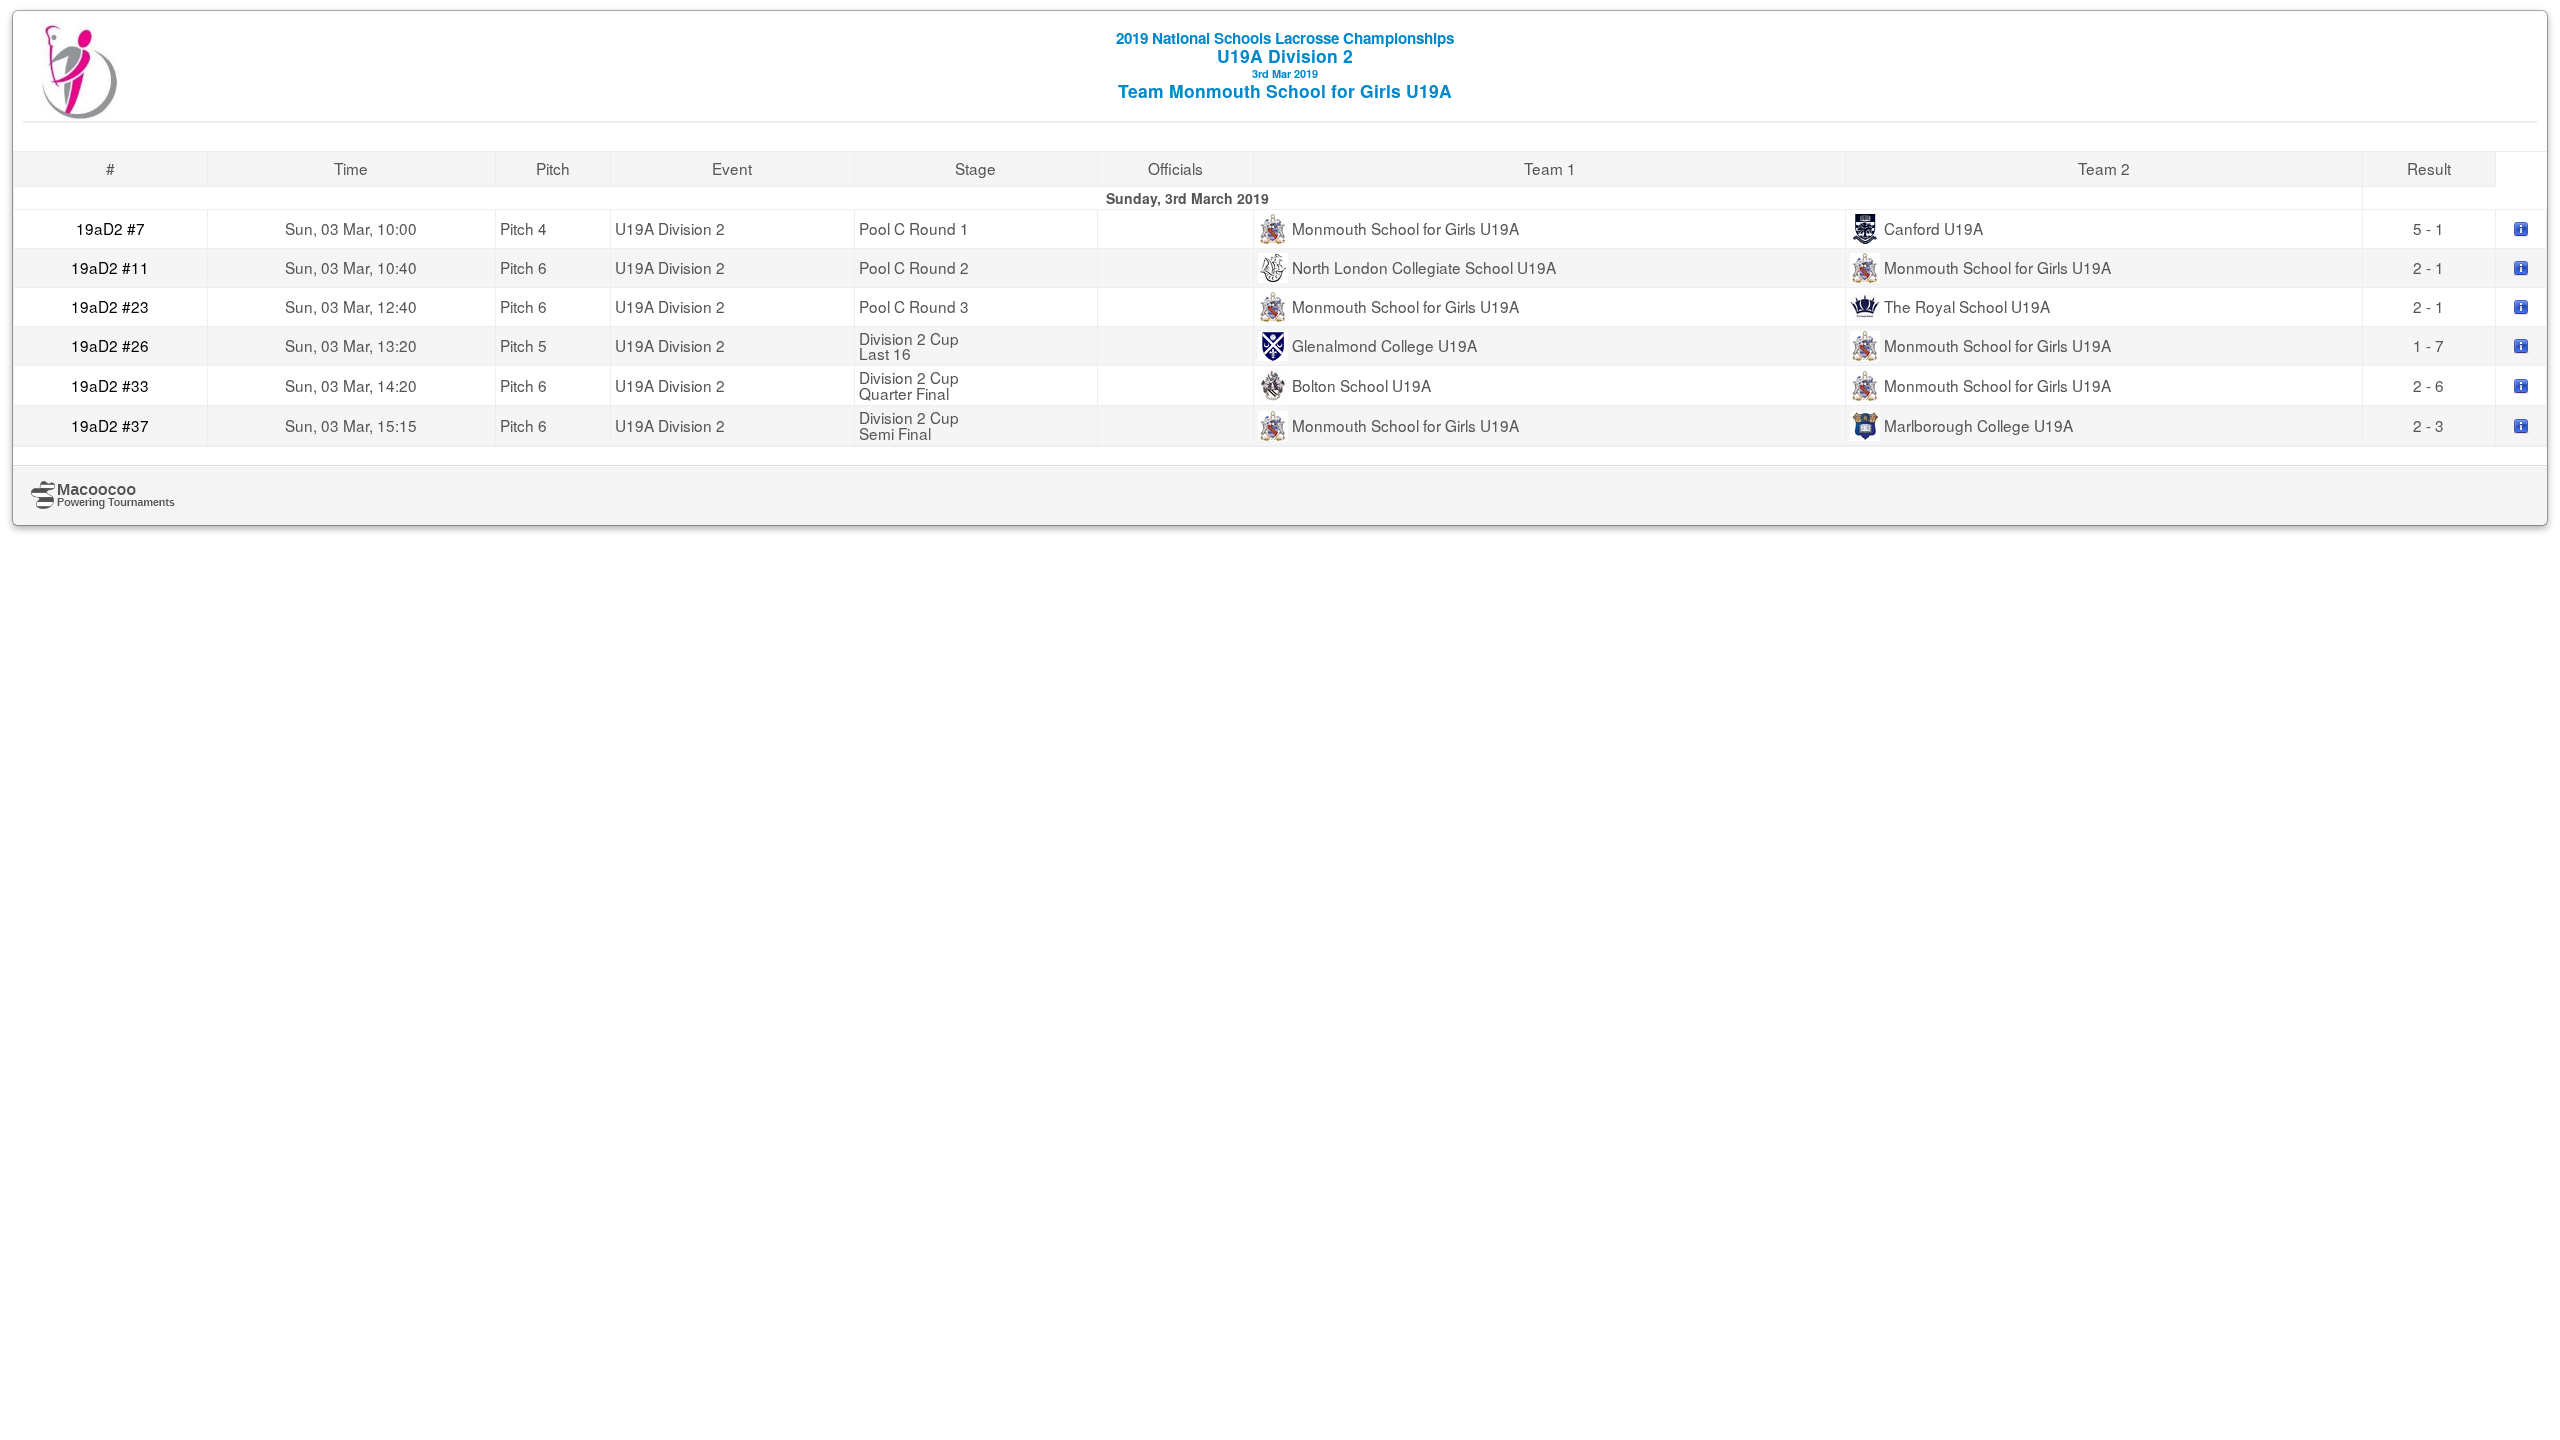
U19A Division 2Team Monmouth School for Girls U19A (1285, 65)
